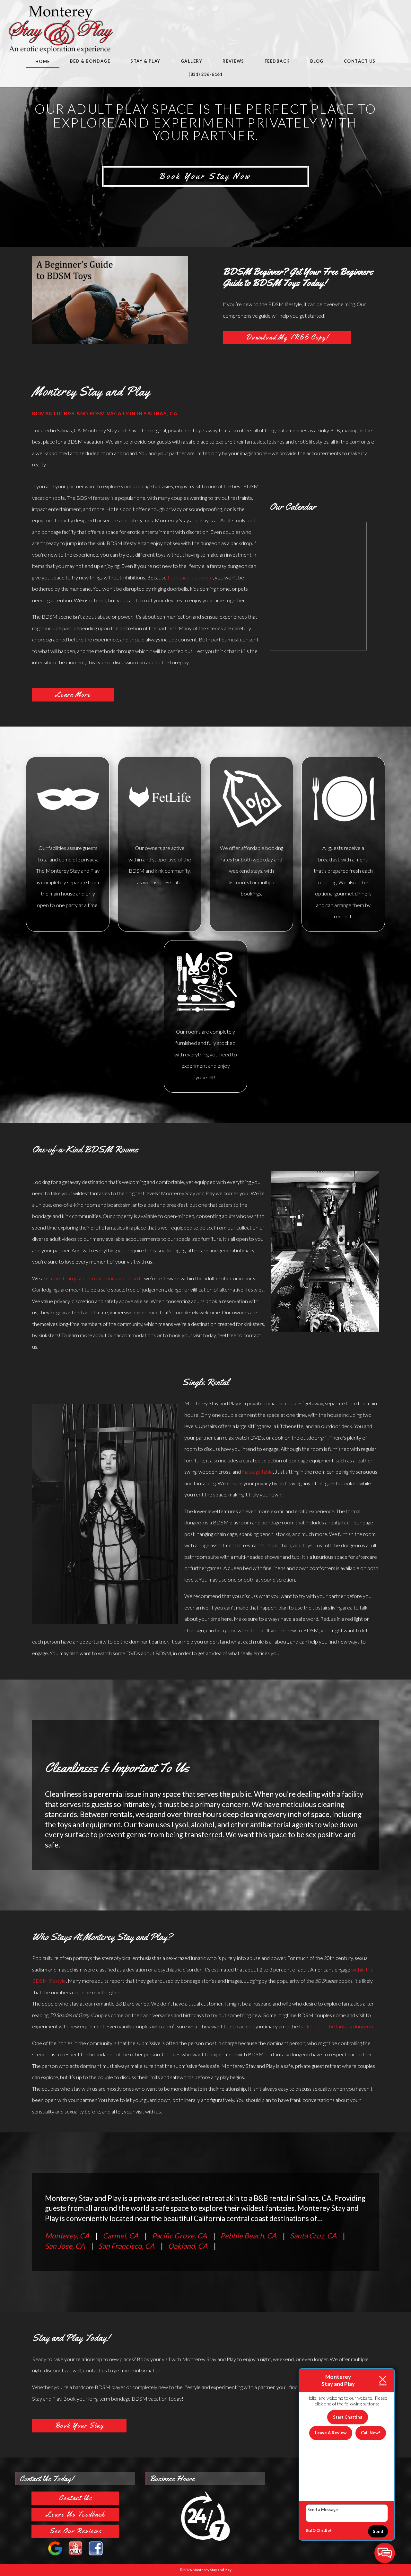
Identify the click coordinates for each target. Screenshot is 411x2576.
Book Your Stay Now (205, 176)
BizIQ (311, 2530)
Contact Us (360, 61)
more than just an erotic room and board (95, 1278)
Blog (317, 61)
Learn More (73, 694)
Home (43, 61)
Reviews (233, 61)
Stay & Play (145, 61)
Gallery (192, 61)
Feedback (277, 61)
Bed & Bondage (90, 61)
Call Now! (371, 2433)
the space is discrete (190, 577)
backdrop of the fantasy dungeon (336, 2026)
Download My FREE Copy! (287, 337)
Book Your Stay (79, 2425)
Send (378, 2531)
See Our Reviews (75, 2531)
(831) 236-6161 (205, 74)
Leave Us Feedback (75, 2514)
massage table (257, 1472)
